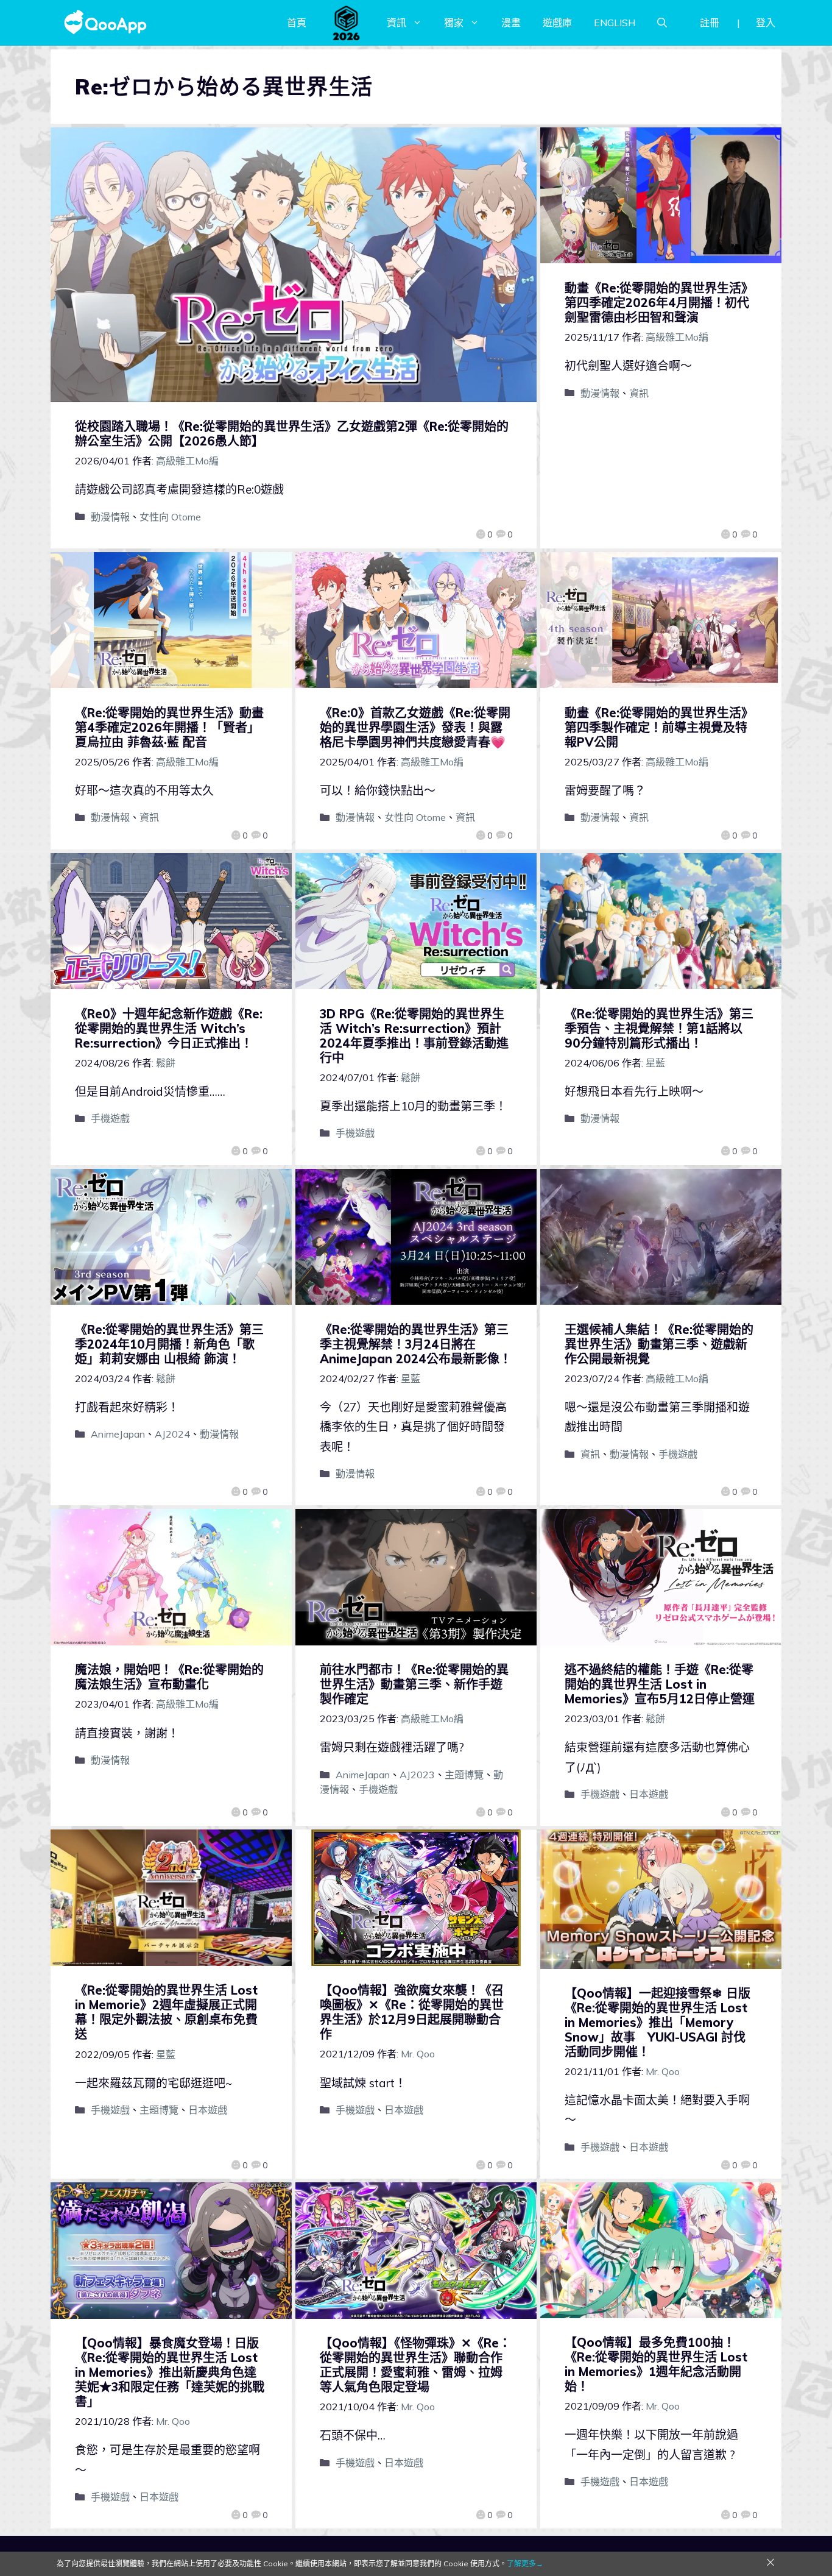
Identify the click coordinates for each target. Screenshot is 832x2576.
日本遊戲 (649, 1794)
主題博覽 (464, 1775)
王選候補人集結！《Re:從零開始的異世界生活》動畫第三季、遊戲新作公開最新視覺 (659, 1344)
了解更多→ (525, 2564)
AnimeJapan (118, 1434)
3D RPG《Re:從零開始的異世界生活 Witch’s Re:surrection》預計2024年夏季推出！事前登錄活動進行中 (414, 1036)
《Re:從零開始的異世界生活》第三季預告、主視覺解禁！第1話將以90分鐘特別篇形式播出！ (659, 1028)
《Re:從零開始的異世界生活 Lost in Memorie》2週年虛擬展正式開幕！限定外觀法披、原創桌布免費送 (166, 2012)
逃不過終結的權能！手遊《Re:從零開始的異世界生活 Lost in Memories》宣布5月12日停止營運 (660, 1684)
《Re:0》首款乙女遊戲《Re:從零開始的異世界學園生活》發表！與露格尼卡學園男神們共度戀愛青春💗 (415, 727)
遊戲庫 (557, 23)
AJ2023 (417, 1775)
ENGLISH (615, 23)
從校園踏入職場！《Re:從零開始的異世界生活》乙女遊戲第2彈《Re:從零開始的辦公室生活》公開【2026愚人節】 (292, 434)
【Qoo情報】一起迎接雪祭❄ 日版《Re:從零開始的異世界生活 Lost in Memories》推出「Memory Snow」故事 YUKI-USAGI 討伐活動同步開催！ (657, 2022)
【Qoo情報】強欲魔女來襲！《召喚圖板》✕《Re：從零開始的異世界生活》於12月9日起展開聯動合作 (412, 2012)
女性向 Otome (170, 517)
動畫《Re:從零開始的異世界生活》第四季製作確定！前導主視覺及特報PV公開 (659, 727)
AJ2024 (172, 1434)
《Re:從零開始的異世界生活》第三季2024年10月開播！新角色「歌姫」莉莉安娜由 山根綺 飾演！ (169, 1344)
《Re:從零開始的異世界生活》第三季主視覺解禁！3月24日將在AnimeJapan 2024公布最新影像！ (416, 1344)
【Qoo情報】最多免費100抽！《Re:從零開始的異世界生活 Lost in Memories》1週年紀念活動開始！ (656, 2364)
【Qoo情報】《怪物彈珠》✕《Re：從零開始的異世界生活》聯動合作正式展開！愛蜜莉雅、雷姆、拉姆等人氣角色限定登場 (415, 2365)
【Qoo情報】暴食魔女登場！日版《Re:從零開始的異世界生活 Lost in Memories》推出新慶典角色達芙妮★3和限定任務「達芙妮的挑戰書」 (170, 2372)
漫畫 (511, 23)
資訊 (397, 23)
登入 (766, 23)
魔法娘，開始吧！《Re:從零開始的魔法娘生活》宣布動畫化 (169, 1677)
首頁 (297, 23)
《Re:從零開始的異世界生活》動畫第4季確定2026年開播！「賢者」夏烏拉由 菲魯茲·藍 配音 (169, 727)
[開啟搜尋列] (662, 23)
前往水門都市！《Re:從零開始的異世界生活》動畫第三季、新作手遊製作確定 (414, 1684)
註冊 (710, 23)
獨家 (454, 23)
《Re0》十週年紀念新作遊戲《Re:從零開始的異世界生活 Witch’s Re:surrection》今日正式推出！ (169, 1028)
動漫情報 (110, 517)
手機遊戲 (110, 1118)
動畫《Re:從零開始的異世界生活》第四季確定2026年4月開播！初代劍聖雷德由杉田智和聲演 (659, 303)
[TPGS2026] (347, 23)
